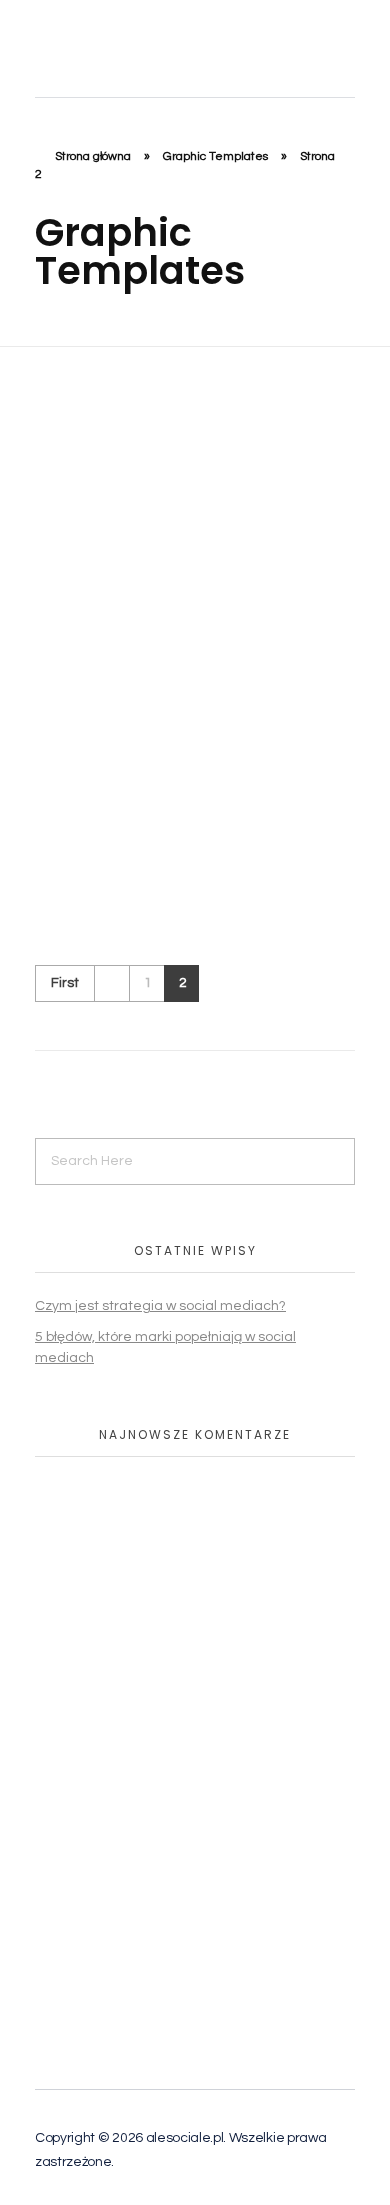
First (65, 983)
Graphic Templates (215, 156)
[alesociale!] (141, 43)
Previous (111, 983)
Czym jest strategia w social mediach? (160, 1306)
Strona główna (93, 156)
